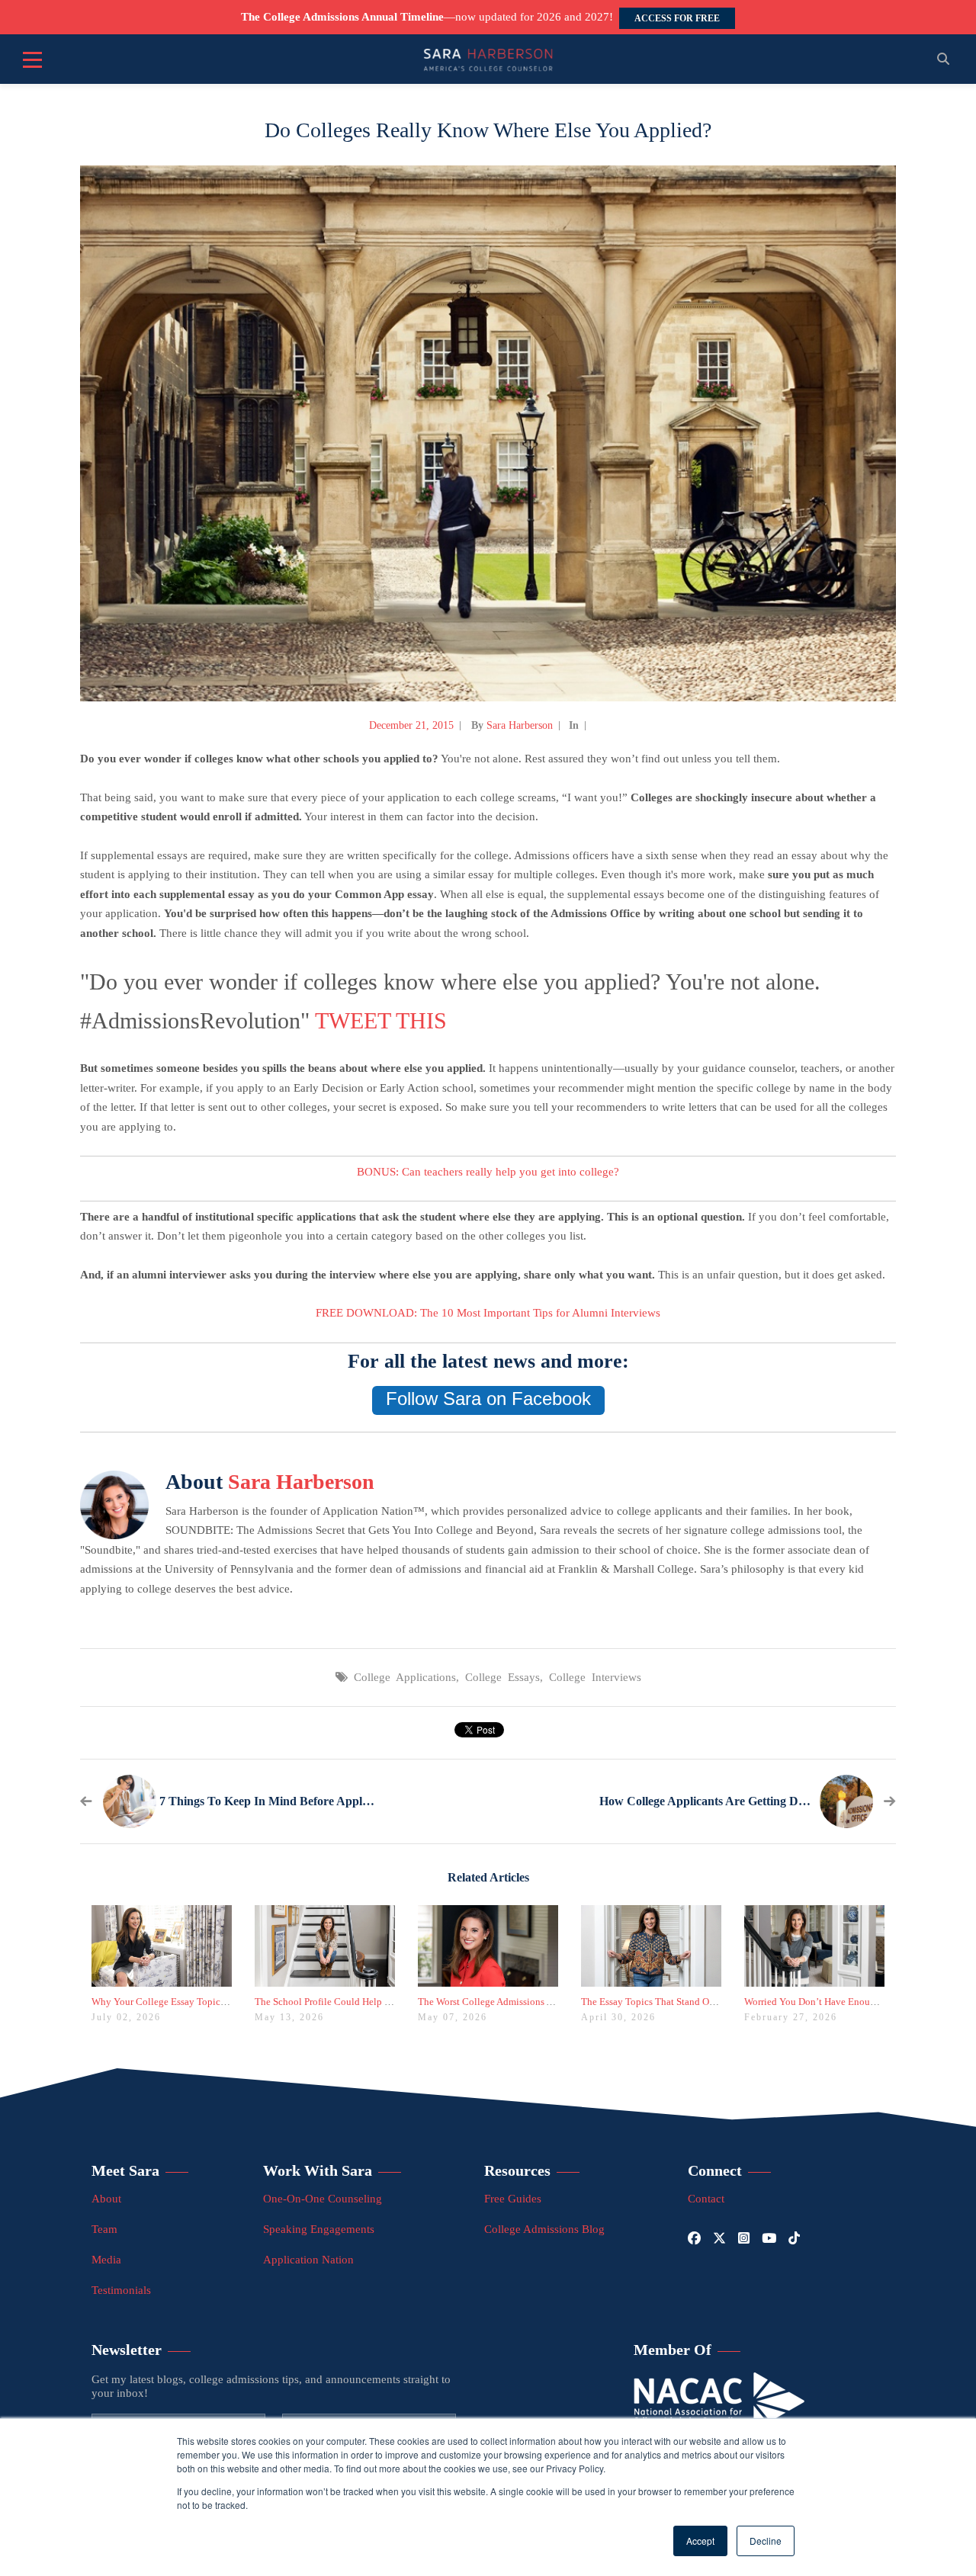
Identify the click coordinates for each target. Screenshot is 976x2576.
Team (104, 2229)
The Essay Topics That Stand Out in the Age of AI (682, 2002)
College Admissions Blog (544, 2229)
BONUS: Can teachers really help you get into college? (488, 1172)
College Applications (405, 1677)
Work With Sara (318, 2170)
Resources (517, 2170)
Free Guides (513, 2199)
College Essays (502, 1677)
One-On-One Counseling (323, 2199)
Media (106, 2260)
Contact (706, 2199)
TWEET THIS (381, 1020)
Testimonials (121, 2290)
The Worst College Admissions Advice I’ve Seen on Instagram (545, 2002)
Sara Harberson (520, 725)
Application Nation (308, 2260)
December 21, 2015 (411, 725)
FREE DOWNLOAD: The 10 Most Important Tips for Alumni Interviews (488, 1313)
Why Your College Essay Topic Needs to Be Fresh (194, 2002)
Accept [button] (700, 2541)
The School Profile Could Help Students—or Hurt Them (370, 2002)
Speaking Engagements (319, 2229)
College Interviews (595, 1677)
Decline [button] (766, 2541)
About (106, 2199)
